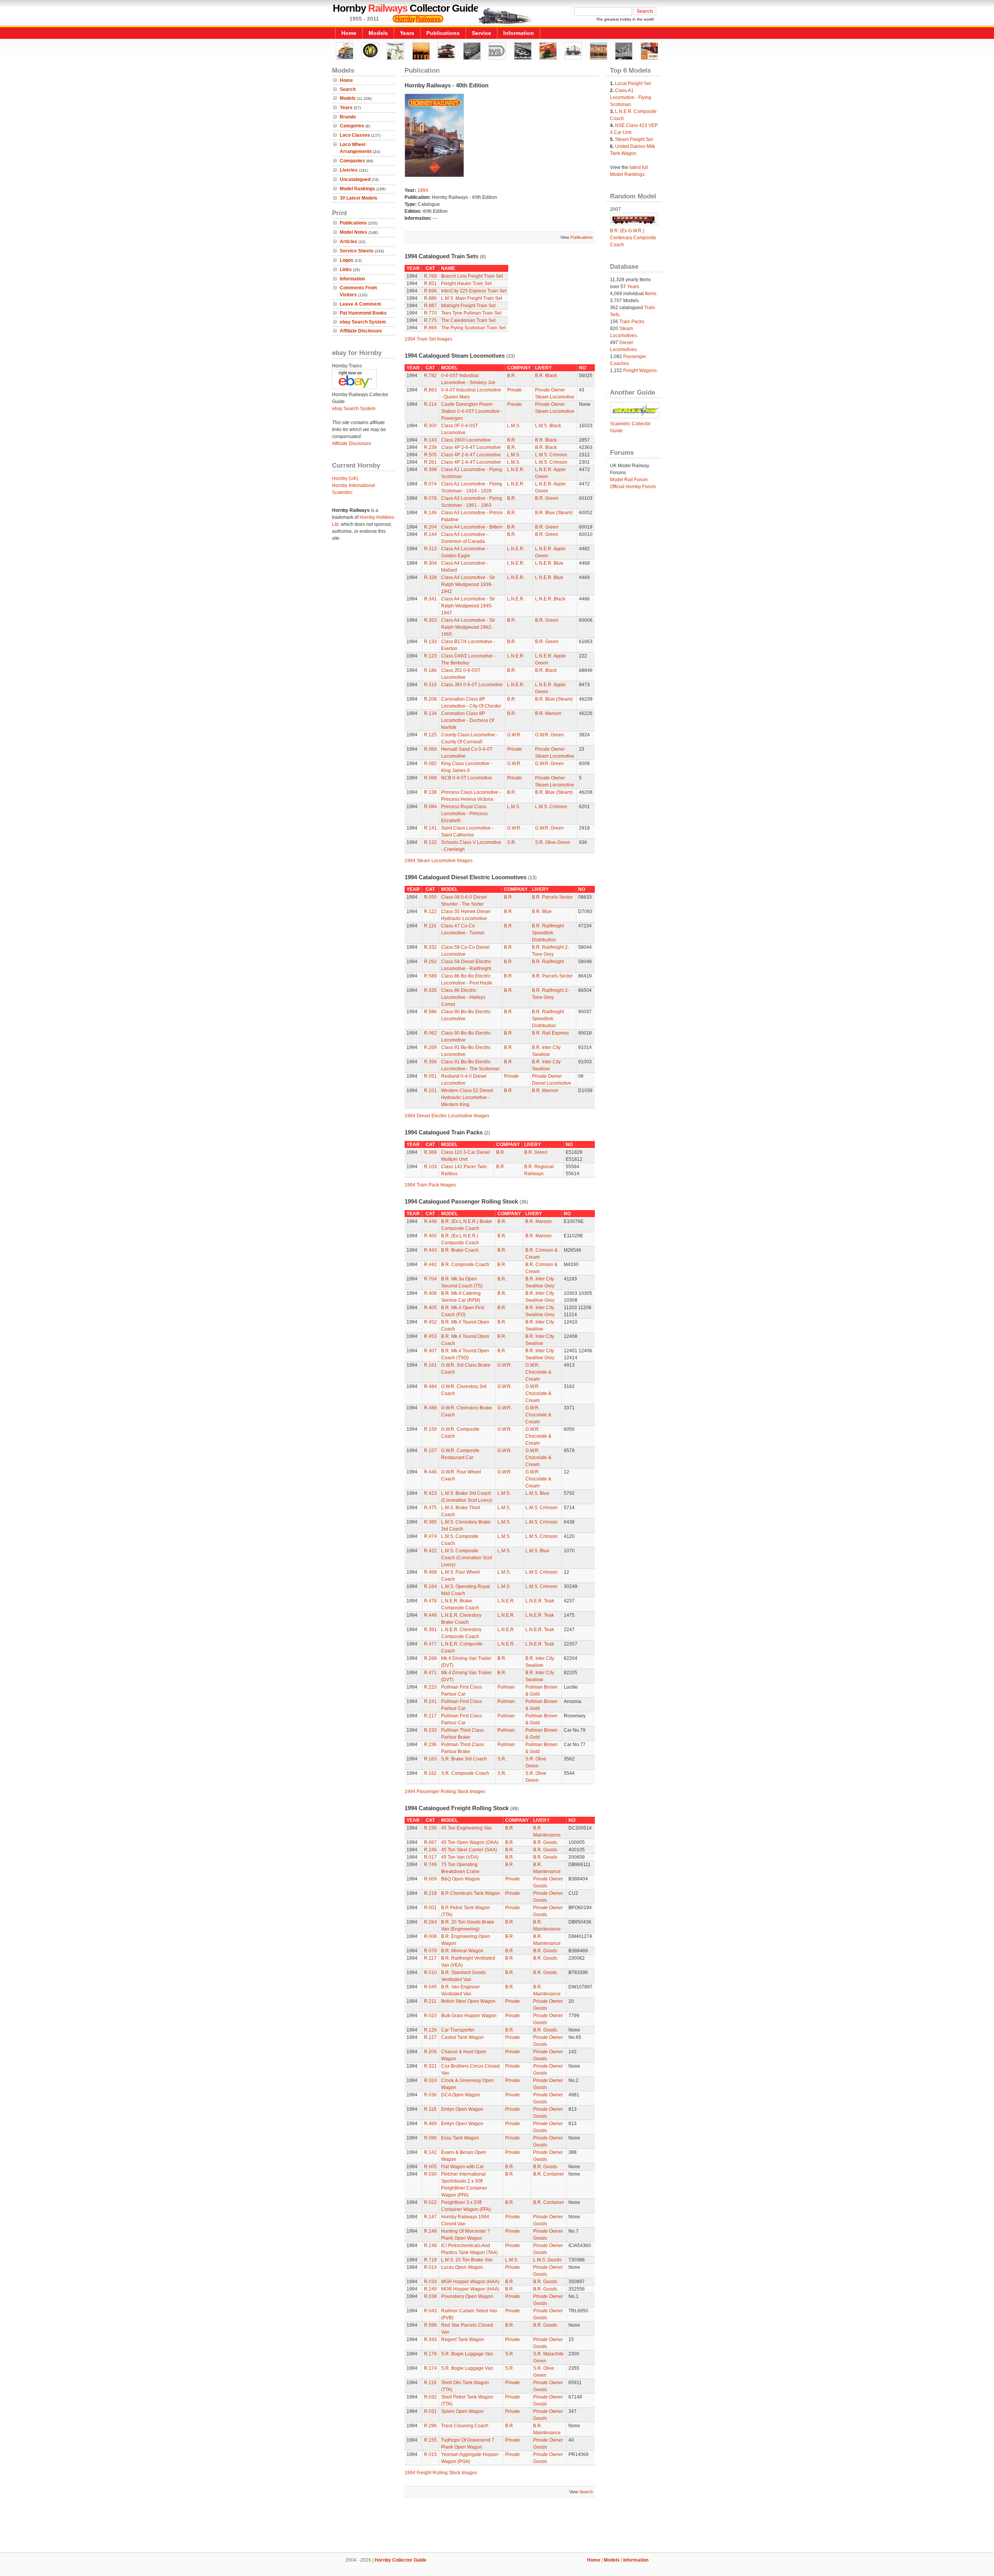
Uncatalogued (355, 179)
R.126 (430, 2030)
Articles (348, 242)
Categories (352, 126)
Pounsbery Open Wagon (467, 2296)
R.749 (430, 1865)
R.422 (430, 1551)
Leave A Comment (360, 304)
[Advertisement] (497, 2526)
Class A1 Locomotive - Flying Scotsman (631, 97)
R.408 (430, 1293)
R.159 (430, 1429)
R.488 (430, 1408)
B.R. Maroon (548, 713)
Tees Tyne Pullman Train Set (471, 313)
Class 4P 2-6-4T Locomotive (471, 447)
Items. (651, 294)
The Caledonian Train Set (468, 320)
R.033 (430, 2282)
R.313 (430, 549)
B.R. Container (549, 2174)
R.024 (430, 2080)
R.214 (430, 404)
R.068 (430, 778)
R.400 (430, 1236)
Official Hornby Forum (633, 487)
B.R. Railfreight (548, 962)
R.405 (430, 1308)
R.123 (430, 656)
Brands (348, 117)
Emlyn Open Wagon (462, 2109)
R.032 (430, 2397)
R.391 (430, 1630)
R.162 (430, 1773)
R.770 (430, 313)
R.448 (430, 1221)
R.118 (430, 2109)
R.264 (430, 1922)
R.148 (430, 2246)
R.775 (430, 320)
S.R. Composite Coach (465, 1773)
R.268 (430, 1658)
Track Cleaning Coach (465, 2426)
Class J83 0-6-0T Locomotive (472, 685)
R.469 (430, 2124)
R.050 (430, 897)
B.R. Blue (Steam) (554, 513)
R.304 (430, 563)
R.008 (430, 1936)
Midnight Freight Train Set (468, 306)
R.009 (430, 1879)
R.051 (430, 1076)
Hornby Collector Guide (401, 2560)
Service (481, 33)
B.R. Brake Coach (460, 1250)
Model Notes (354, 232)
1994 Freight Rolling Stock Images (441, 2473)
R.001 (430, 1908)
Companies (352, 161)
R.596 (430, 2325)
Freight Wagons (640, 370)
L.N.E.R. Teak (540, 1601)
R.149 (430, 2231)
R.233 (430, 1730)
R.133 (430, 642)
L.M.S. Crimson (551, 455)
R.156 (430, 1828)
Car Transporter (458, 2030)
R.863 (430, 390)
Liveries (349, 170)
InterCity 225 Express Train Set (474, 291)
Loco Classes (355, 135)
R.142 (430, 2152)
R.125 (430, 735)
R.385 (430, 1522)
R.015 (430, 2454)
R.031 (430, 2411)
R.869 (430, 328)
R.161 (430, 1365)
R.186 (430, 670)
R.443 (430, 1250)
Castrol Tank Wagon (462, 2037)
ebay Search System (363, 322)
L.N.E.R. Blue (549, 563)
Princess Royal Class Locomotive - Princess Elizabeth (464, 814)
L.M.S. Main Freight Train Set (472, 298)
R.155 (430, 2440)
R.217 (430, 1716)
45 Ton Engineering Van (467, 1828)
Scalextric (342, 492)
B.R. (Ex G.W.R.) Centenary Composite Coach (633, 238)
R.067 (430, 1842)
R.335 (430, 990)
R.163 (430, 1759)
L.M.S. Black (548, 426)
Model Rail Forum (629, 480)
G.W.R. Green (549, 735)
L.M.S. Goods (547, 2260)
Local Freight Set (633, 83)
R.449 (430, 1615)
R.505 (430, 455)
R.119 (430, 2383)
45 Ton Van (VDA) (460, 1857)
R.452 (430, 1322)
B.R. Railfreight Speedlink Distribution (548, 933)
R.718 (430, 2260)
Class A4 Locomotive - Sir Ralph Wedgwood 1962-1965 (468, 627)
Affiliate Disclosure (361, 331)
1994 (423, 190)
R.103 (430, 1167)
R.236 (430, 1745)
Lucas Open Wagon (462, 2267)
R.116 (430, 926)
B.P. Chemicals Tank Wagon (471, 1893)
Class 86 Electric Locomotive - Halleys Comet (463, 997)
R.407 (430, 1351)
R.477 (430, 1644)
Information (519, 33)
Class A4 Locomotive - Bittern (472, 527)
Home (349, 33)
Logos (347, 260)
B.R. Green (547, 498)
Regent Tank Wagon (463, 2339)
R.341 (430, 599)
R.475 (430, 1508)
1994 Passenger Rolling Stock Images (445, 1792)
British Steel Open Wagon (468, 2001)
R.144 (430, 534)
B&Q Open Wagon (461, 1879)
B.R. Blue (542, 911)
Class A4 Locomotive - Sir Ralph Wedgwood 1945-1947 (468, 606)
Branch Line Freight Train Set (472, 276)
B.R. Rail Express (550, 1033)
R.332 (430, 947)
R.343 (430, 2339)
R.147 (430, 2217)
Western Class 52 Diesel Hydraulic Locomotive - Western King (467, 1098)
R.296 (430, 2426)
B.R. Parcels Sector (552, 897)
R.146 (430, 513)
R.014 (430, 2267)
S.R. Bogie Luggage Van (467, 2354)
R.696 (430, 291)
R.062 (430, 1033)
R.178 (430, 2354)
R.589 (430, 976)
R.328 (430, 577)
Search (348, 89)
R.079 (430, 1951)
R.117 (430, 1958)
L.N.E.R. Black (550, 599)
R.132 (430, 842)
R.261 (430, 462)
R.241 (430, 1701)
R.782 (430, 376)
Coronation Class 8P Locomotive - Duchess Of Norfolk (467, 720)
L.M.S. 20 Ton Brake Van (467, 2260)
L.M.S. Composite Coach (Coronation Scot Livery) (467, 1558)
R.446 (430, 1472)
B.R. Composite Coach (465, 1265)
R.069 (430, 749)
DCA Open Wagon (461, 2095)
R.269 (430, 1047)
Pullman (506, 1687)
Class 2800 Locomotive (466, 440)
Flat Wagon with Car (462, 2167)
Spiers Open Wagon (462, 2411)
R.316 (430, 685)
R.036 (430, 2095)
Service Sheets (357, 251)
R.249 (430, 2289)
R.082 (430, 764)
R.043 (430, 2311)
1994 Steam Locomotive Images (439, 861)
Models (378, 33)
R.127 (430, 2037)
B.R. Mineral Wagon (462, 1951)
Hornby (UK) (345, 478)
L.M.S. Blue (537, 1493)
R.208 (430, 699)
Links (346, 270)
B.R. (512, 376)
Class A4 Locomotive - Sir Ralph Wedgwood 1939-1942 (468, 584)
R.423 (430, 1493)
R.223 (430, 1687)
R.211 (430, 2001)
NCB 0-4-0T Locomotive (467, 778)
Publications (443, 33)
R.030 (430, 2174)
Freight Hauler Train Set (466, 284)
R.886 (430, 298)
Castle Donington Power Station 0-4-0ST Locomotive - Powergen (472, 411)
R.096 (430, 2138)
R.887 (430, 306)
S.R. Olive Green (553, 842)
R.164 (430, 1586)
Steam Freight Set (634, 139)
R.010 (430, 1972)
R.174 (430, 2368)
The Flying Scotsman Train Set (473, 328)
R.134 (430, 713)
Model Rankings (357, 189)
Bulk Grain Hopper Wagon (469, 2016)
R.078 (430, 498)
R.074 (430, 484)
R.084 (430, 807)
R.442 (430, 1265)
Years (407, 33)
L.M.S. (514, 426)
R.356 (430, 1062)
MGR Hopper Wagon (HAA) (470, 2282)
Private (514, 390)
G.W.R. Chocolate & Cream (538, 1372)
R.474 (430, 1536)
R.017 (430, 1857)
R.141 (430, 828)
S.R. (512, 842)
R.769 (430, 276)
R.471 (430, 1673)
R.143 (430, 440)
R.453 (430, 1336)
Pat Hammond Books (363, 313)
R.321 (430, 2066)
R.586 (430, 1012)
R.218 (430, 1893)
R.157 (430, 1451)
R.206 (430, 2052)
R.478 (430, 1601)
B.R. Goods (545, 1842)
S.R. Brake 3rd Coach (464, 1759)
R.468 (430, 1572)
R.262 (430, 962)
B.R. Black (546, 376)
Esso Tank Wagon (460, 2138)
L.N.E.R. (516, 470)
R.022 (430, 2202)
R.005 (430, 2167)
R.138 (430, 792)
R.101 (430, 1091)
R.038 (430, 2296)
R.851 (430, 284)
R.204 (430, 527)
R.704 (430, 1279)
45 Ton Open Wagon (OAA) (470, 1842)
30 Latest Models (359, 198)
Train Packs (632, 322)
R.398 (430, 470)
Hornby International (354, 485)
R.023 (430, 2016)
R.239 (430, 447)
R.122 (430, 911)
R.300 (430, 426)
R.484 (430, 1386)
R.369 (430, 1152)
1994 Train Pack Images (430, 1185)
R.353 (430, 620)
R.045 (430, 1987)
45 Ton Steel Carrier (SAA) (469, 1850)
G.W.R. (514, 735)
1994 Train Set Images (428, 339)
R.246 (430, 1850)
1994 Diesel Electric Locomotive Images (447, 1116)
